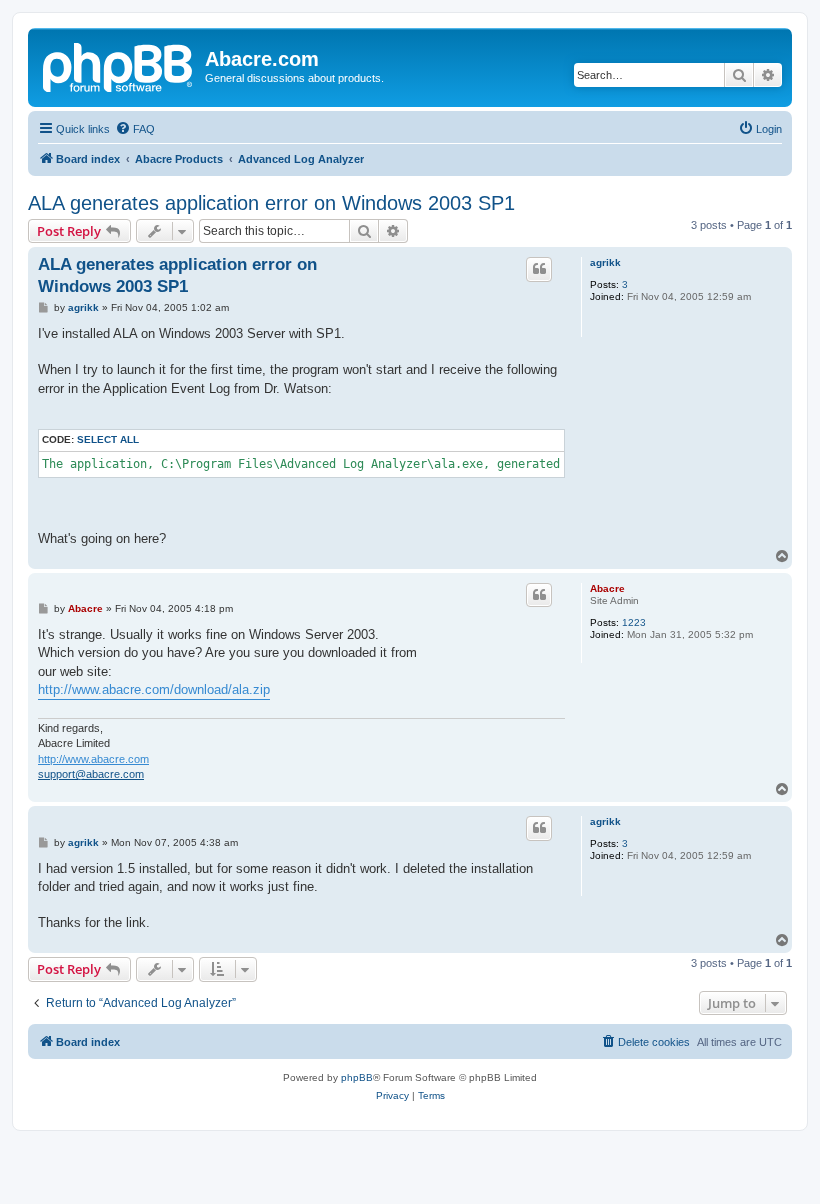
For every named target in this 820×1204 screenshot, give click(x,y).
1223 (634, 622)
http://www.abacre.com (93, 759)
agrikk (605, 262)
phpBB (357, 1077)
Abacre (607, 588)
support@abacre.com (91, 774)
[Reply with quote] (539, 269)
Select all (108, 439)
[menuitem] (135, 129)
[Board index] (119, 65)
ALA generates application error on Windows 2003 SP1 (271, 203)
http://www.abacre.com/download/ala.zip (154, 689)
